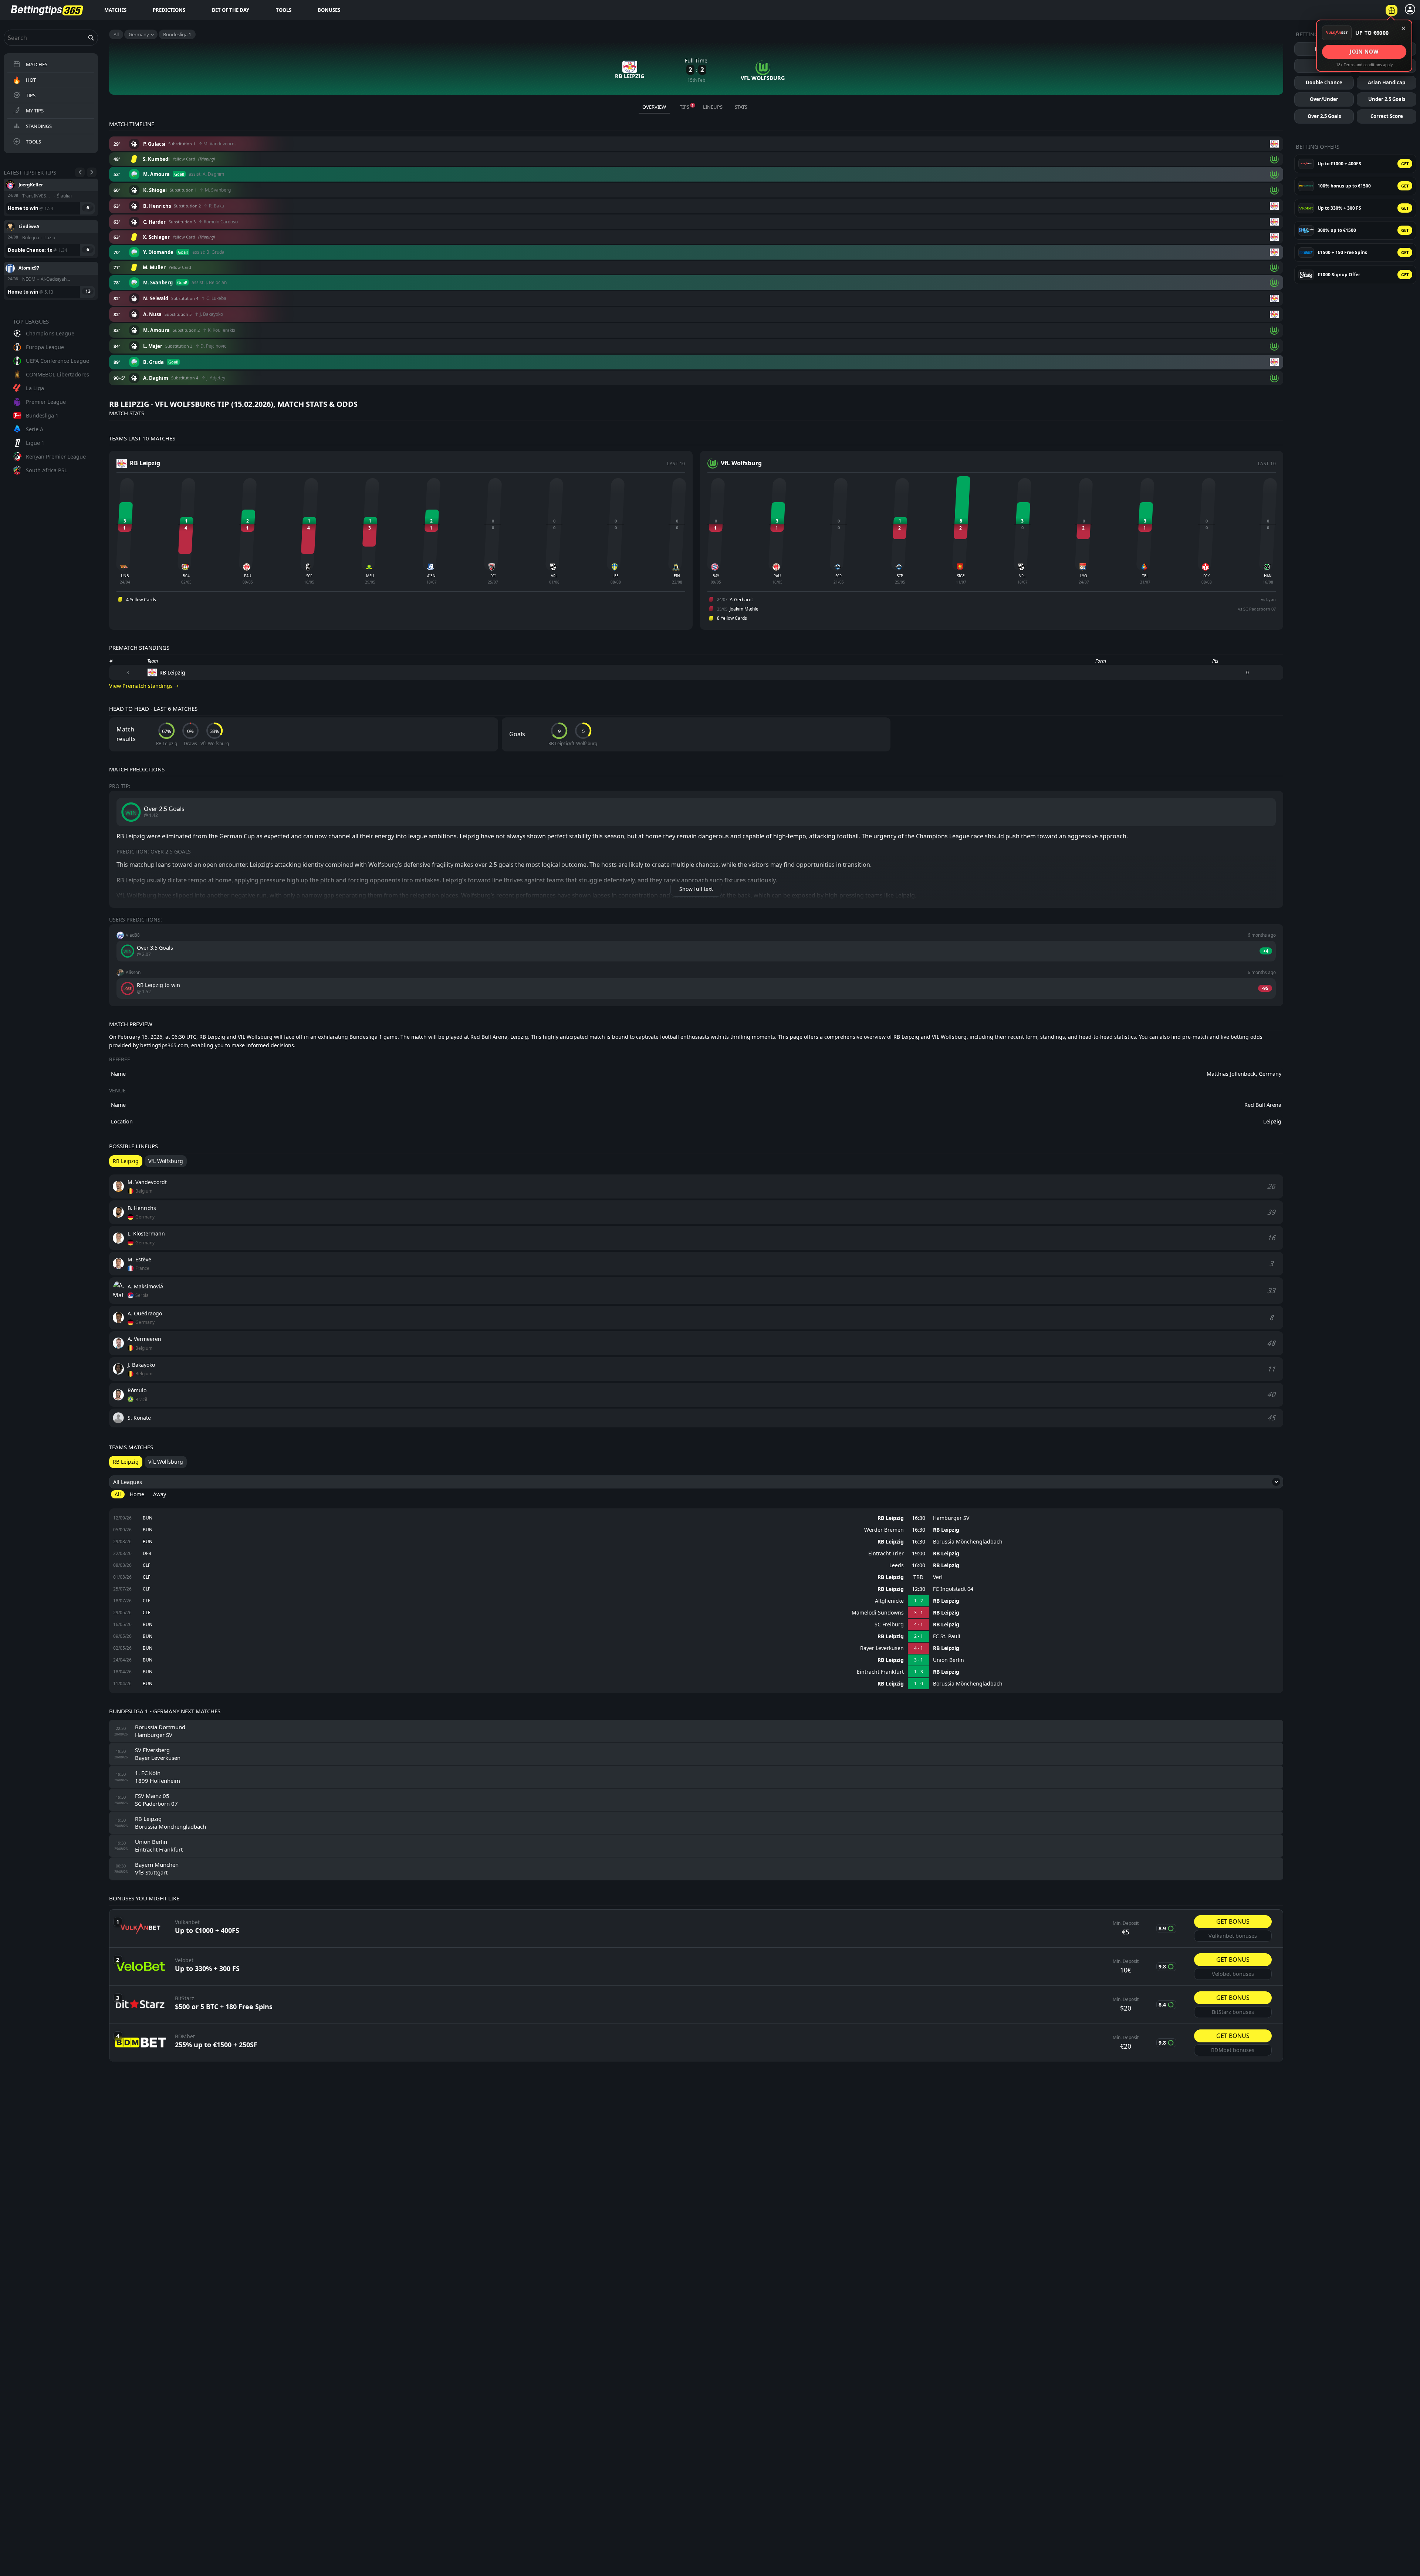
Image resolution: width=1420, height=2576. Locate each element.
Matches (115, 10)
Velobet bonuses (1233, 1974)
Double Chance (1324, 82)
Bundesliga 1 (177, 34)
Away (160, 1494)
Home (137, 1494)
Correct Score (1387, 116)
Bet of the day (231, 10)
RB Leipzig (891, 1518)
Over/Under (1324, 99)
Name (118, 1074)
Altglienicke (889, 1601)
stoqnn (26, 268)
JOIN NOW (1364, 52)
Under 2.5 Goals (1387, 99)
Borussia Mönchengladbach (968, 1542)
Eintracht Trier (886, 1554)
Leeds (897, 1565)
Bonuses (329, 10)
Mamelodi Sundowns (878, 1613)
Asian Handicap (1387, 82)
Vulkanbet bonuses (1233, 1936)
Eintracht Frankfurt (880, 1672)
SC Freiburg (889, 1625)
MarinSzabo (31, 226)
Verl (938, 1577)
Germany (139, 34)
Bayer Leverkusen (882, 1648)
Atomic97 (29, 184)
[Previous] (80, 172)
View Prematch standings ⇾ (144, 686)
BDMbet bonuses (1233, 2050)
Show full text (696, 889)
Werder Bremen (884, 1530)
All (116, 34)
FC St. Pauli (947, 1636)
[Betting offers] (1392, 10)
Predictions (169, 10)
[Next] (92, 172)
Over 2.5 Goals (1324, 116)
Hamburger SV (951, 1518)
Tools (284, 10)
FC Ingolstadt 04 (953, 1589)
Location (122, 1121)
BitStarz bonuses (1233, 2012)
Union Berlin (949, 1660)
